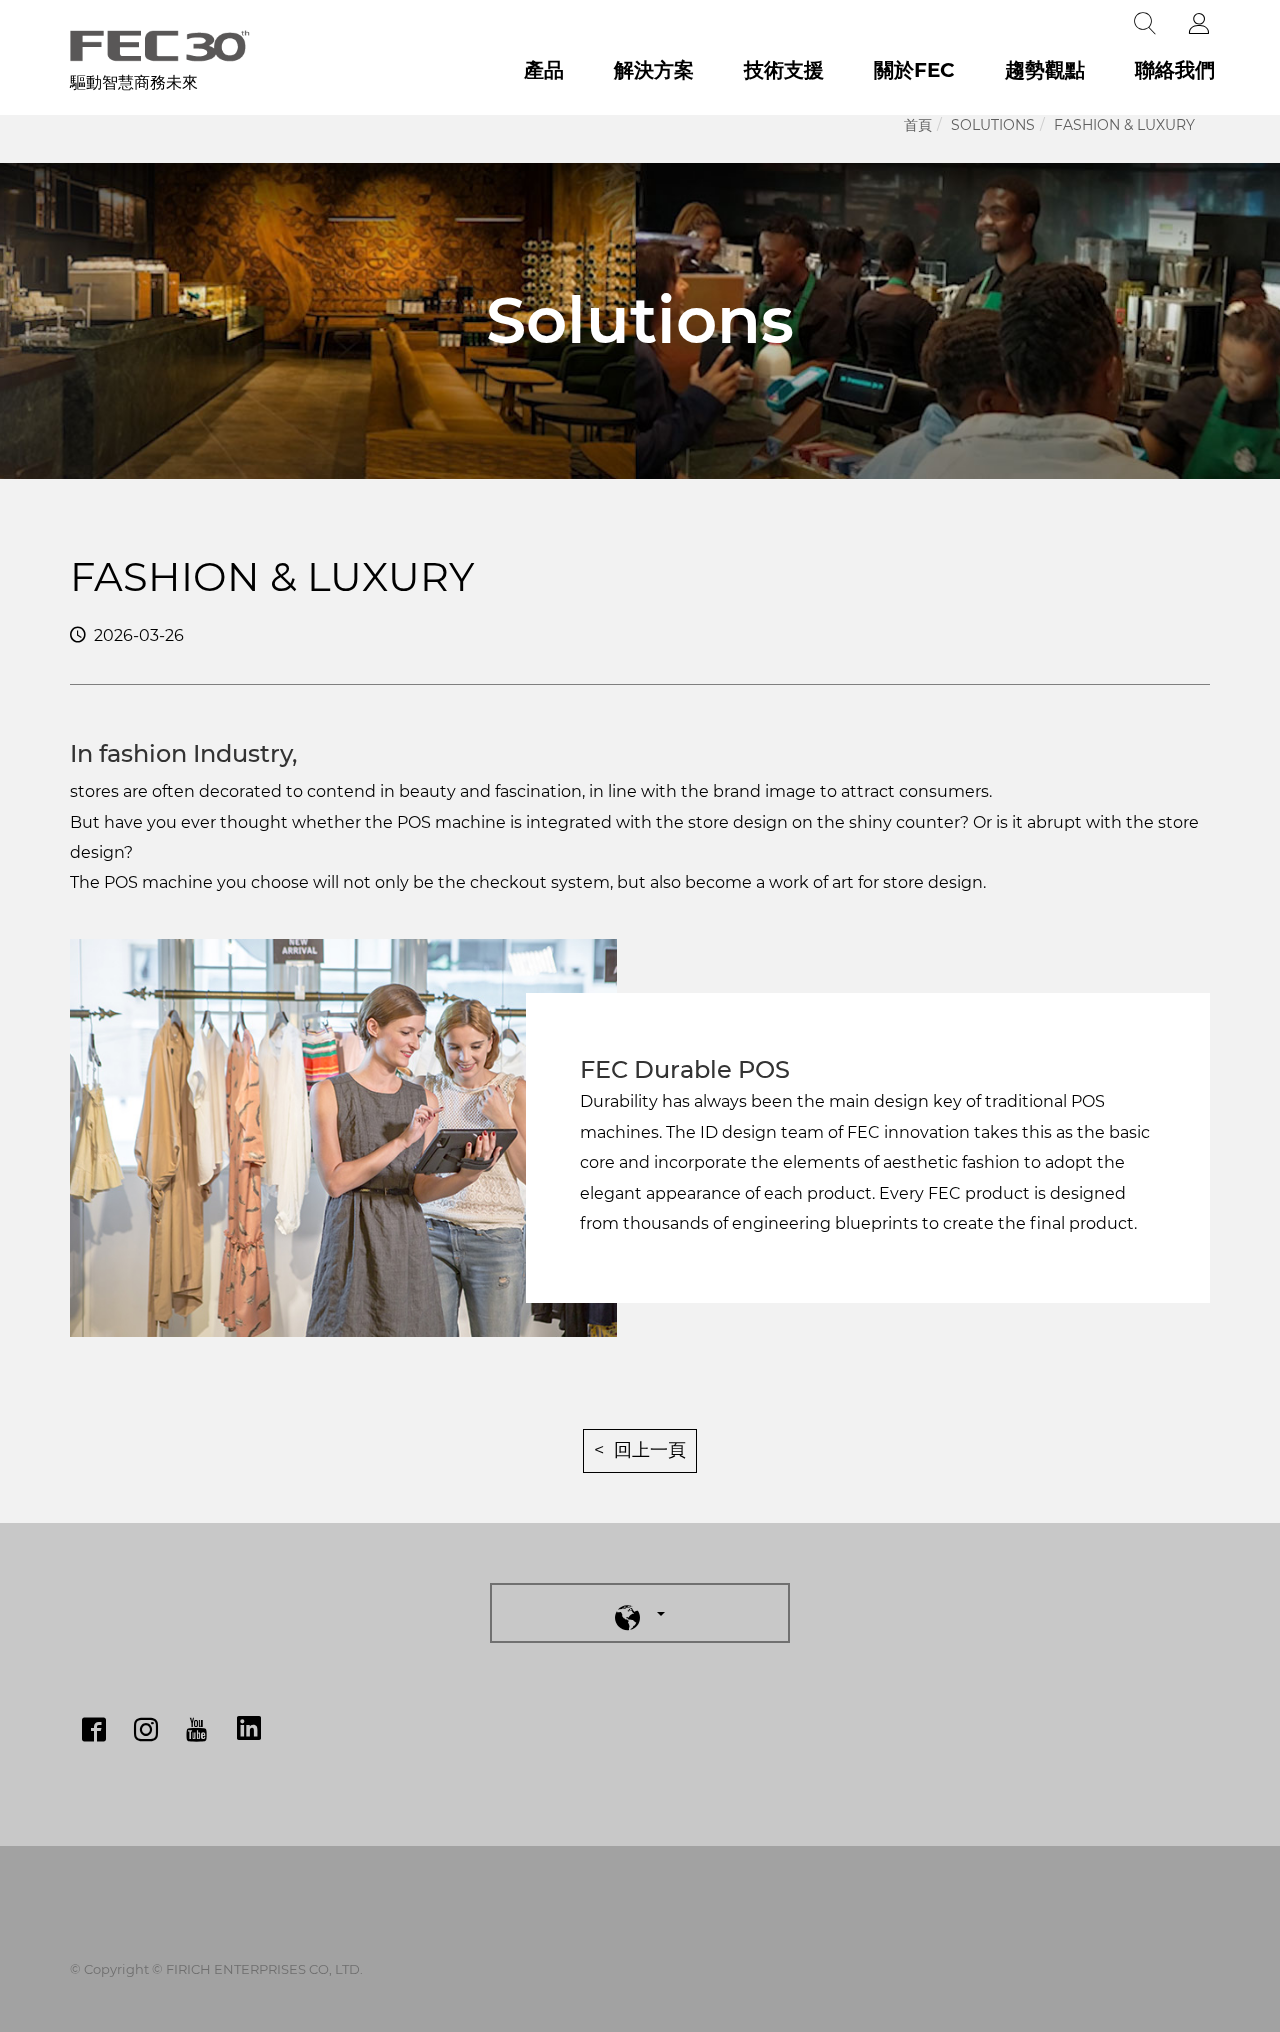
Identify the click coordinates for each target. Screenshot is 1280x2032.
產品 (544, 70)
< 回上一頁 (640, 1450)
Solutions (993, 125)
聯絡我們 (1175, 70)
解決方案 (654, 70)
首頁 (918, 125)
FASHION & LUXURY (1124, 125)
